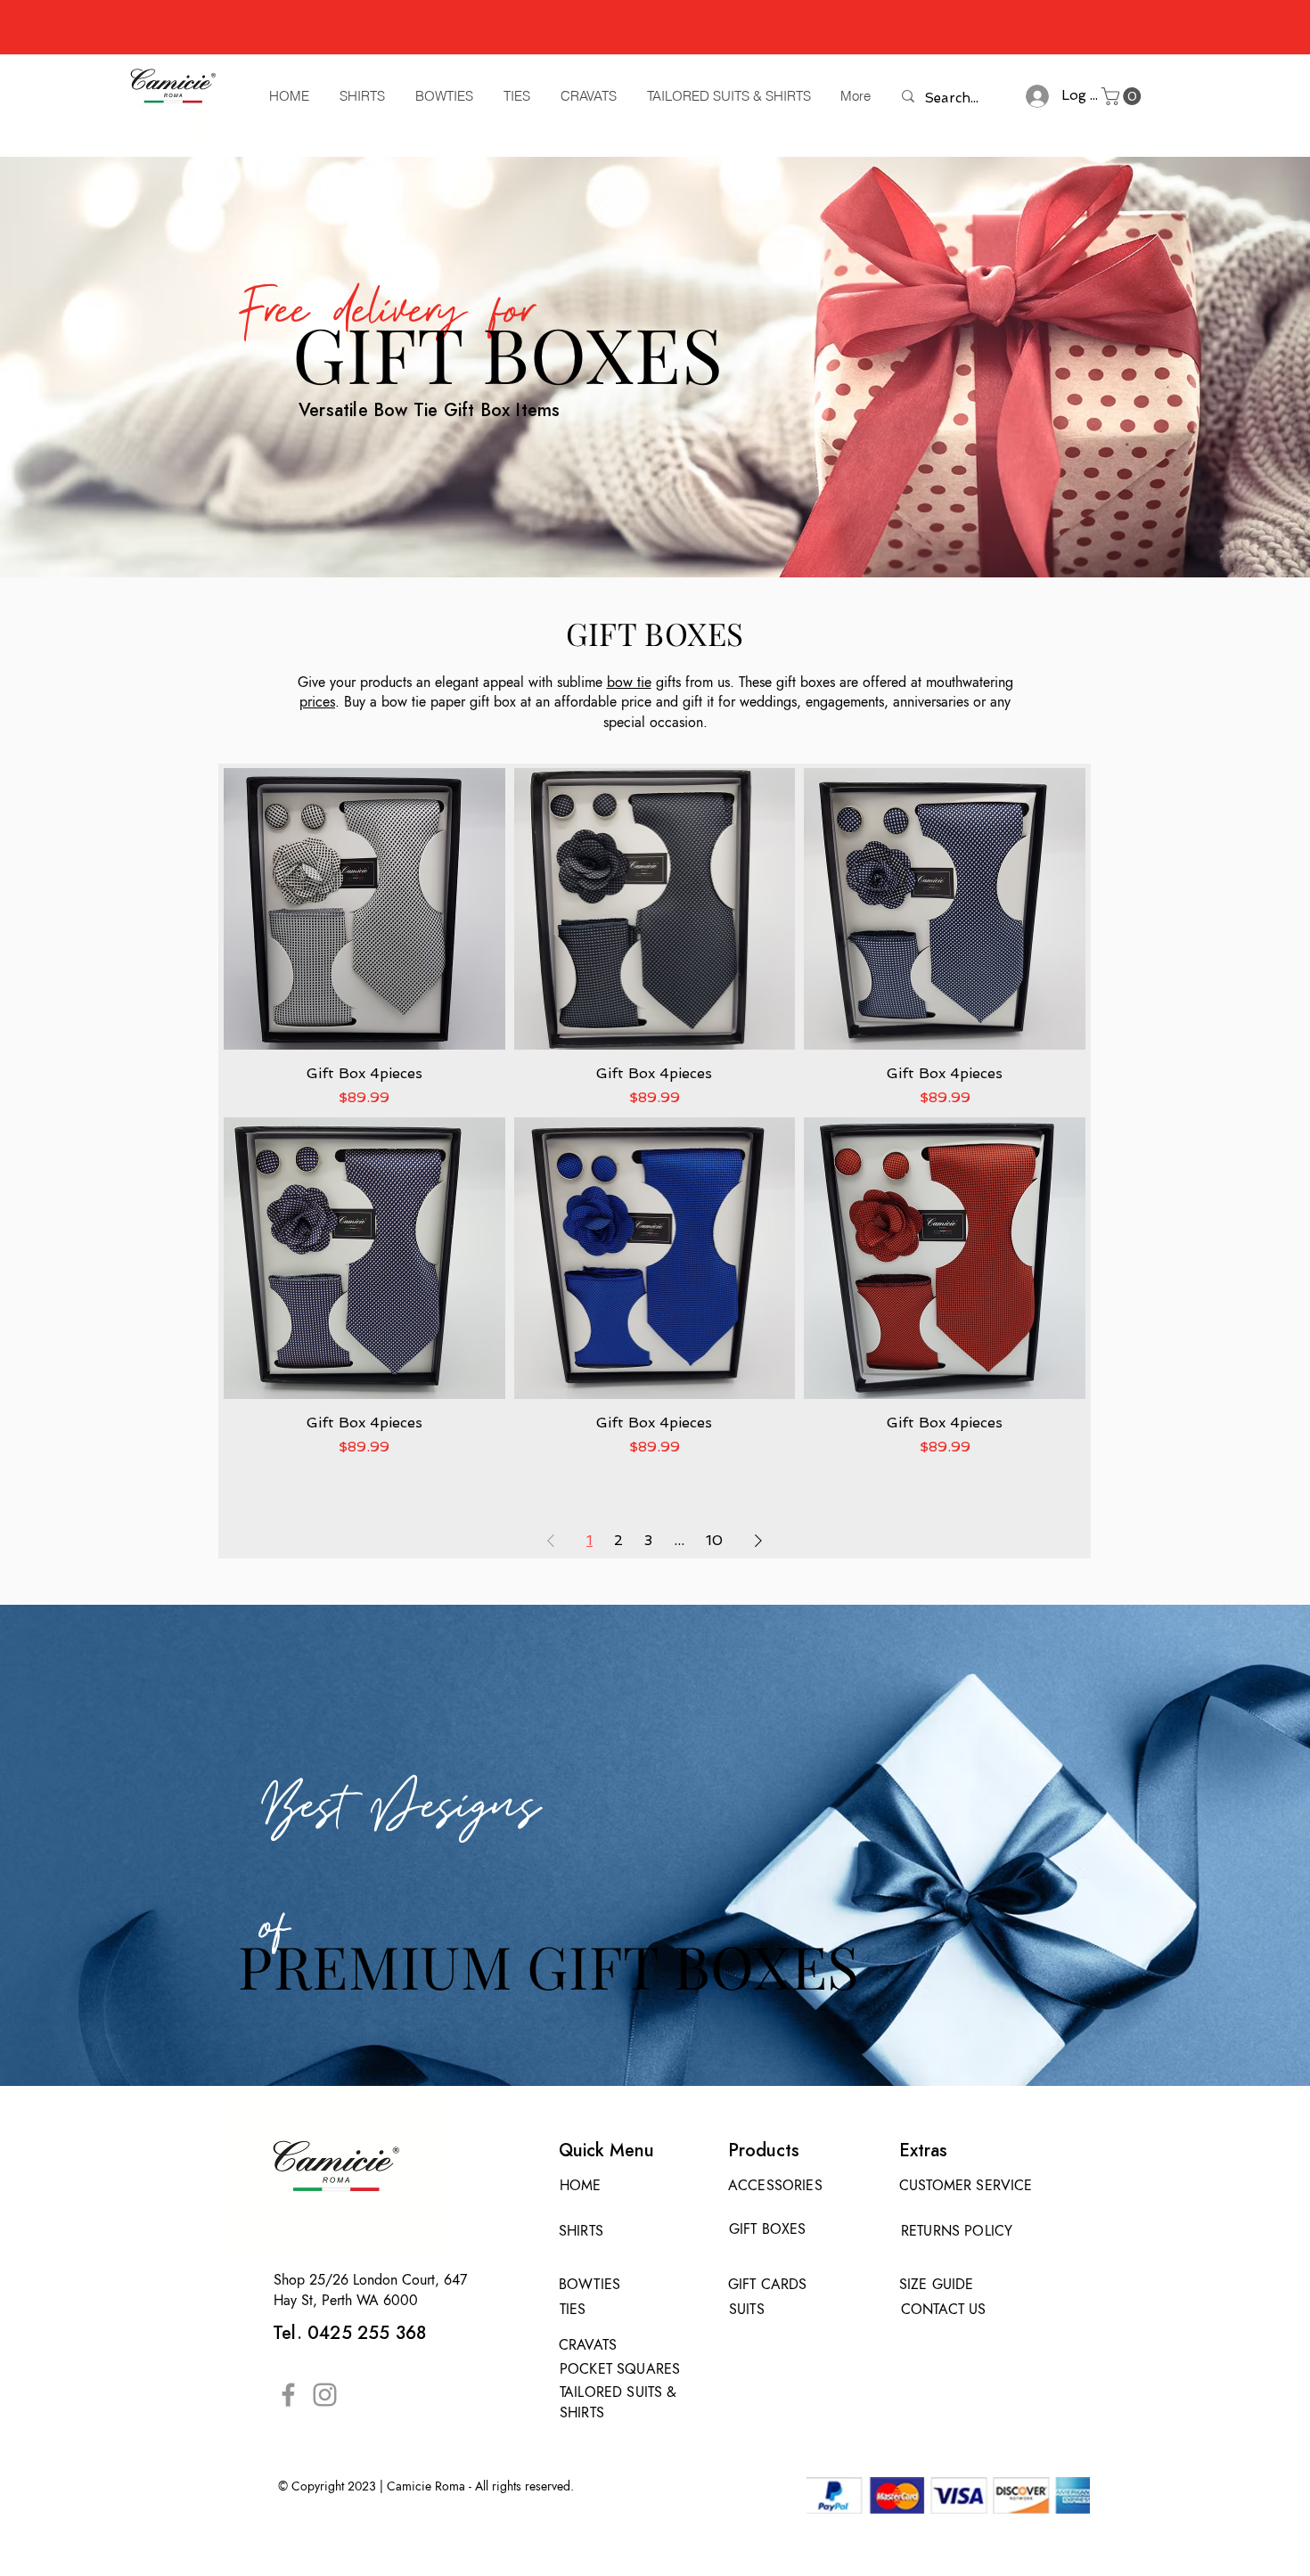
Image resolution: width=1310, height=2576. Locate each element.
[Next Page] (758, 1541)
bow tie (629, 682)
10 (714, 1540)
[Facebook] (288, 2395)
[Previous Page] (551, 1541)
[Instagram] (325, 2395)
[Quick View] (364, 909)
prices (317, 702)
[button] (1123, 96)
